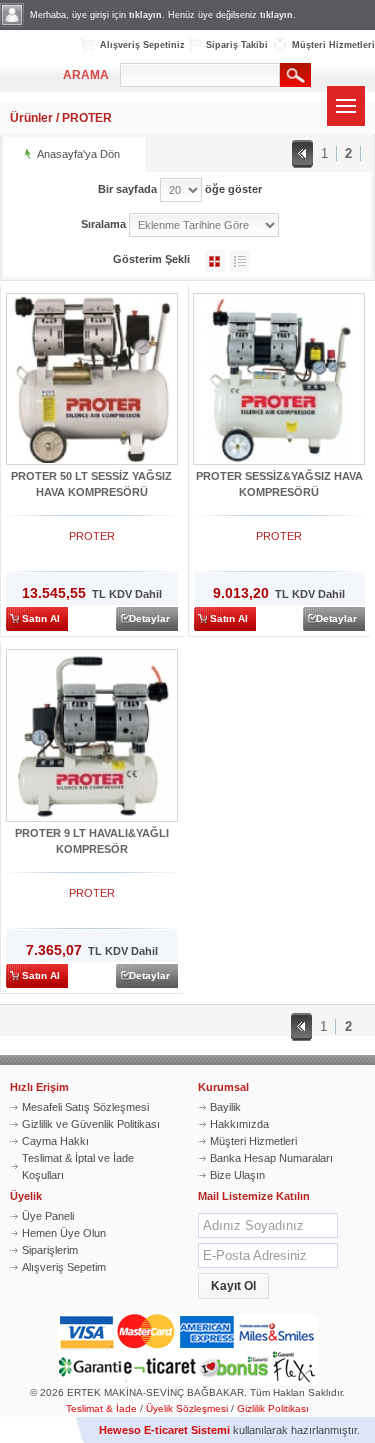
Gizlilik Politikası (273, 1408)
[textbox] (200, 75)
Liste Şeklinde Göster (240, 261)
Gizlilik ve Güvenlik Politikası (91, 1124)
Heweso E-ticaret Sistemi (164, 1430)
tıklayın (145, 15)
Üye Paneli (48, 1216)
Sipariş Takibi (237, 45)
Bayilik (225, 1107)
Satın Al (41, 618)
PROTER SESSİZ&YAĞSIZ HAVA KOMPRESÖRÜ (279, 484)
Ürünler (31, 118)
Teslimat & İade (101, 1408)
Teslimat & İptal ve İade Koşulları (78, 1166)
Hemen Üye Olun (64, 1233)
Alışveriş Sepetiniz (142, 45)
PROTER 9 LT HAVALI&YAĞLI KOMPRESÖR (92, 841)
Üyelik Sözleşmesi (187, 1408)
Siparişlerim (50, 1250)
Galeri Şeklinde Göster (215, 261)
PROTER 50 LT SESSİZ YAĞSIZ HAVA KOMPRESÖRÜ (91, 484)
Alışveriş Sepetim (64, 1267)
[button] (233, 1286)
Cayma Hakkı (55, 1141)
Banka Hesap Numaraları (271, 1158)
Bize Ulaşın (237, 1175)
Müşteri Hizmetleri (333, 45)
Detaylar (149, 618)
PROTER (87, 118)
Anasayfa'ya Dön (78, 154)
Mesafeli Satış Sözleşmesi (85, 1107)
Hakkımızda (239, 1124)
